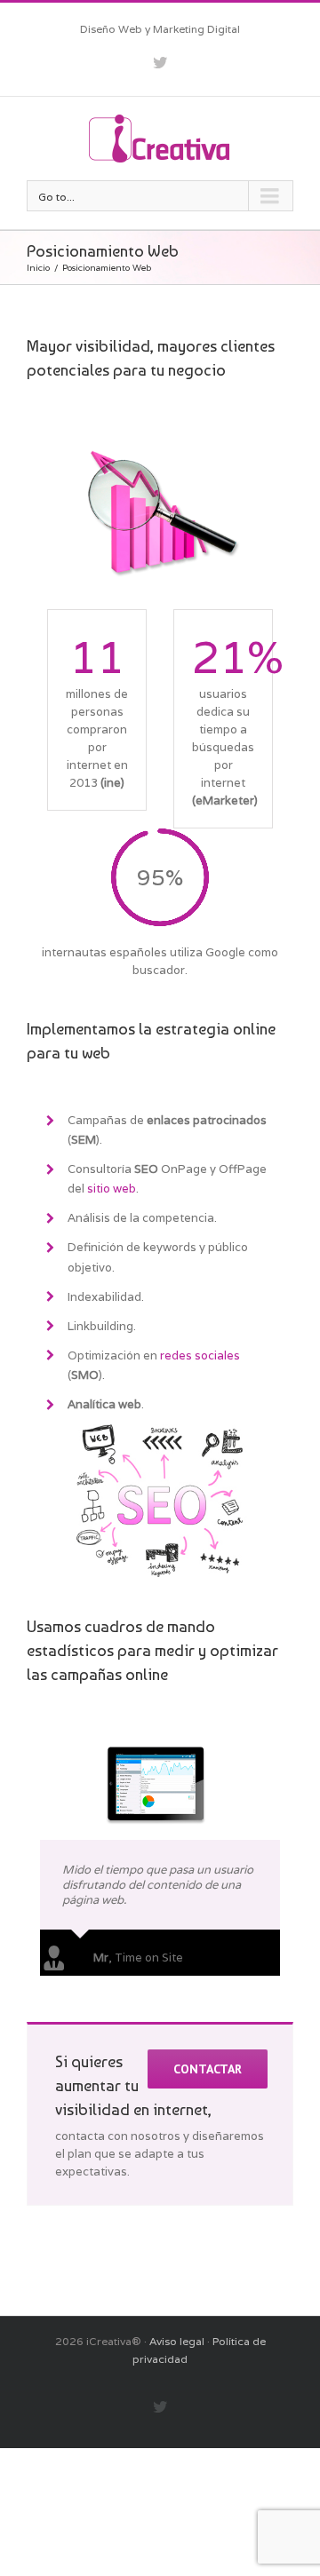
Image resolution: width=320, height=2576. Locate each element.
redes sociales (200, 1355)
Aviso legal (177, 2341)
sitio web (112, 1189)
